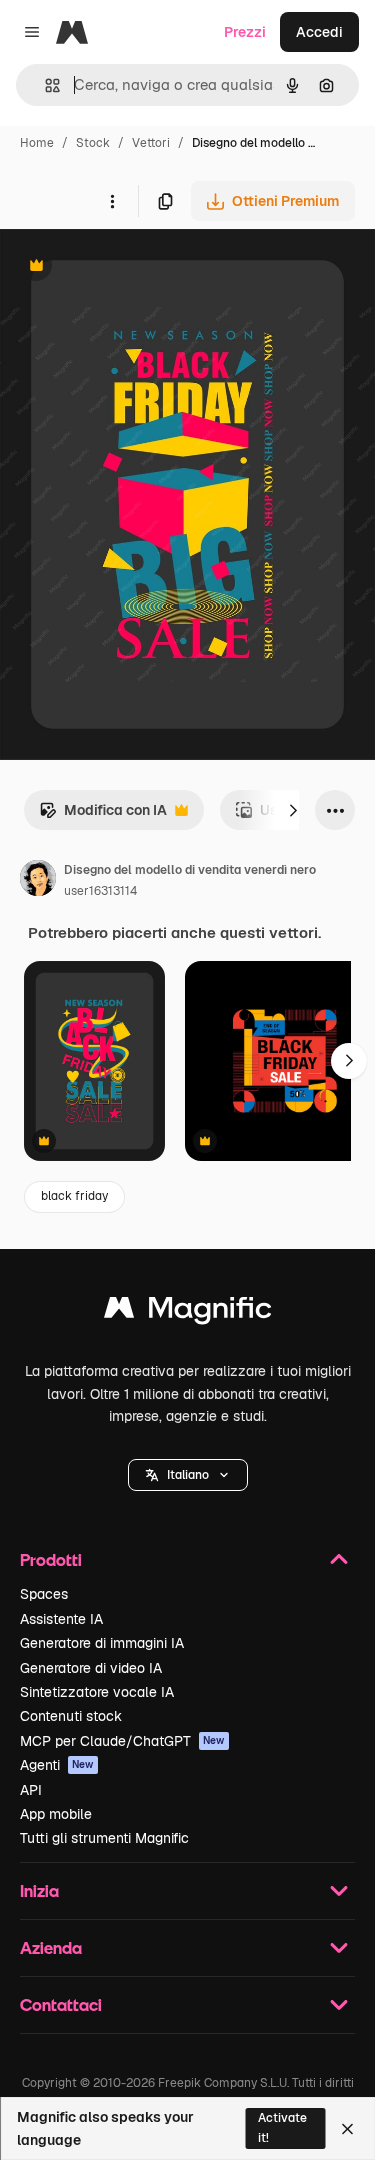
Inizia (39, 1890)
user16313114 (100, 891)
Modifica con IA (103, 815)
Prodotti (51, 1559)
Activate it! (282, 2127)
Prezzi (245, 32)
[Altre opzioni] (112, 201)
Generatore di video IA (91, 1668)
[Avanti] (293, 810)
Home (37, 143)
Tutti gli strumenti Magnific (104, 1838)
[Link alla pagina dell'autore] (38, 881)
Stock (93, 143)
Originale (132, 267)
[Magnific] (188, 1312)
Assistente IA (61, 1619)
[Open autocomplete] (44, 85)
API (31, 1790)
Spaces (44, 1594)
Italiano (188, 1475)
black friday (74, 1196)
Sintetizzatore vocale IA (97, 1692)
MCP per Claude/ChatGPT (122, 1741)
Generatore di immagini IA (102, 1643)
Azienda (51, 1947)
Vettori (151, 143)
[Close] (347, 2129)
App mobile (56, 1814)
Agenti (57, 1765)
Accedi (319, 32)
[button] (188, 1475)
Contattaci (61, 2004)
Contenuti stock (71, 1716)
